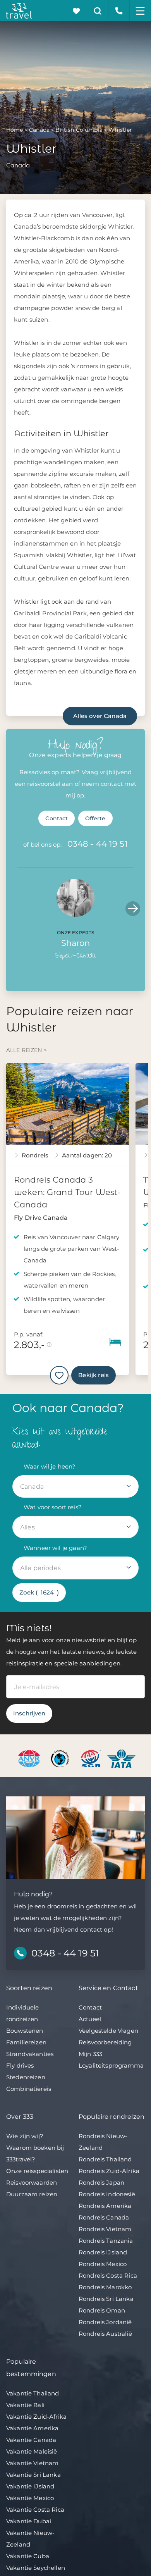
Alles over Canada (100, 716)
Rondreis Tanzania (106, 2241)
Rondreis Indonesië (107, 2194)
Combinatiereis (29, 2089)
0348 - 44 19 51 (98, 844)
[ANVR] (30, 1758)
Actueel (90, 2019)
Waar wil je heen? (50, 1466)
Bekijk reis (94, 1375)
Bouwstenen (25, 2031)
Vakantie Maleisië (32, 2451)
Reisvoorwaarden (32, 2183)
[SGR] (92, 1758)
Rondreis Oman (102, 2310)
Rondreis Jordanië (105, 2322)
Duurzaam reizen (32, 2194)
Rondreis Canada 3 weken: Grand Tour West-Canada (67, 1192)
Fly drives (20, 2065)
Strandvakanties (30, 2054)
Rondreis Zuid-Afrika (109, 2171)
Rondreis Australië (105, 2334)
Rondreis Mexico (103, 2264)
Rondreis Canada (104, 2217)
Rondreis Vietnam (105, 2229)
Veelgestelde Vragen (108, 2031)
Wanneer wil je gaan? (55, 1548)
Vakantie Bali (25, 2405)
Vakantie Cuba (28, 2556)
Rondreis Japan (101, 2183)
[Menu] (140, 11)
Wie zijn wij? (25, 2136)
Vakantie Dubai (29, 2521)
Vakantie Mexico (30, 2498)
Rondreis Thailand (105, 2159)
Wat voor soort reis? (53, 1507)
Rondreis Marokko (105, 2287)
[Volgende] (133, 909)
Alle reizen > (27, 1050)
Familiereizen (26, 2042)
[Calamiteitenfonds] (61, 1758)
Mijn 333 (90, 2054)
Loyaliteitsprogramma (111, 2065)
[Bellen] (119, 11)
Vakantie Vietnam (32, 2463)
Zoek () (39, 1592)
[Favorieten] (76, 11)
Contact (57, 818)
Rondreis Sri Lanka (106, 2299)
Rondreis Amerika (105, 2206)
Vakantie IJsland (30, 2486)
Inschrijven (29, 1713)
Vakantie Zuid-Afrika (36, 2417)
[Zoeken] (98, 11)
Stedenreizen (26, 2077)
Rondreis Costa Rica (108, 2276)
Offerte (95, 818)
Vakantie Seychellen (36, 2568)
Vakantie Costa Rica (35, 2510)
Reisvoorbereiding (105, 2042)
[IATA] (121, 1758)
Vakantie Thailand (33, 2393)
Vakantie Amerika (32, 2428)
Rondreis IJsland (103, 2252)
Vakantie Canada (31, 2440)
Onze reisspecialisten (37, 2171)
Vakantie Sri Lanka (33, 2475)
